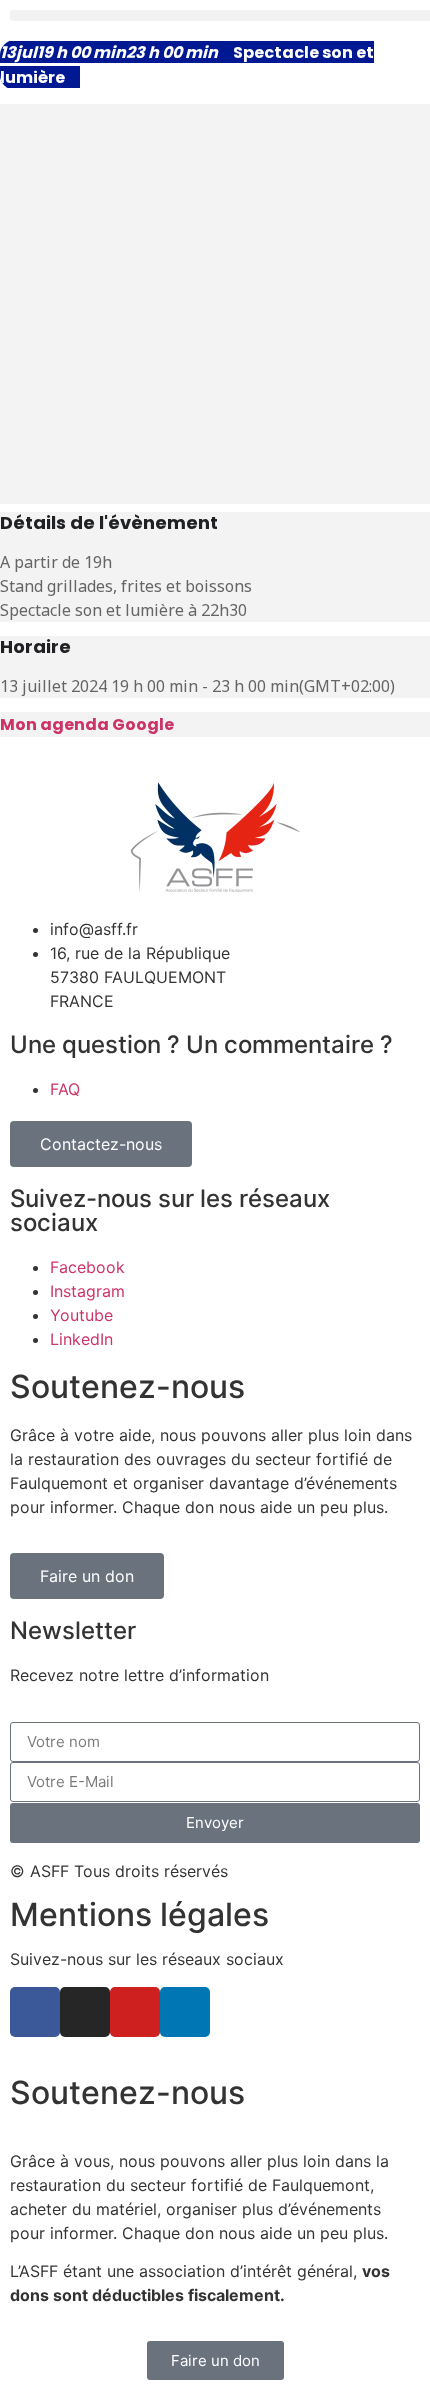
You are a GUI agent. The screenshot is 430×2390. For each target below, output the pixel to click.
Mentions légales (139, 1914)
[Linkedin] (185, 2012)
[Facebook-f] (35, 2012)
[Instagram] (85, 2012)
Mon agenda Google (87, 724)
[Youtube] (135, 2012)
